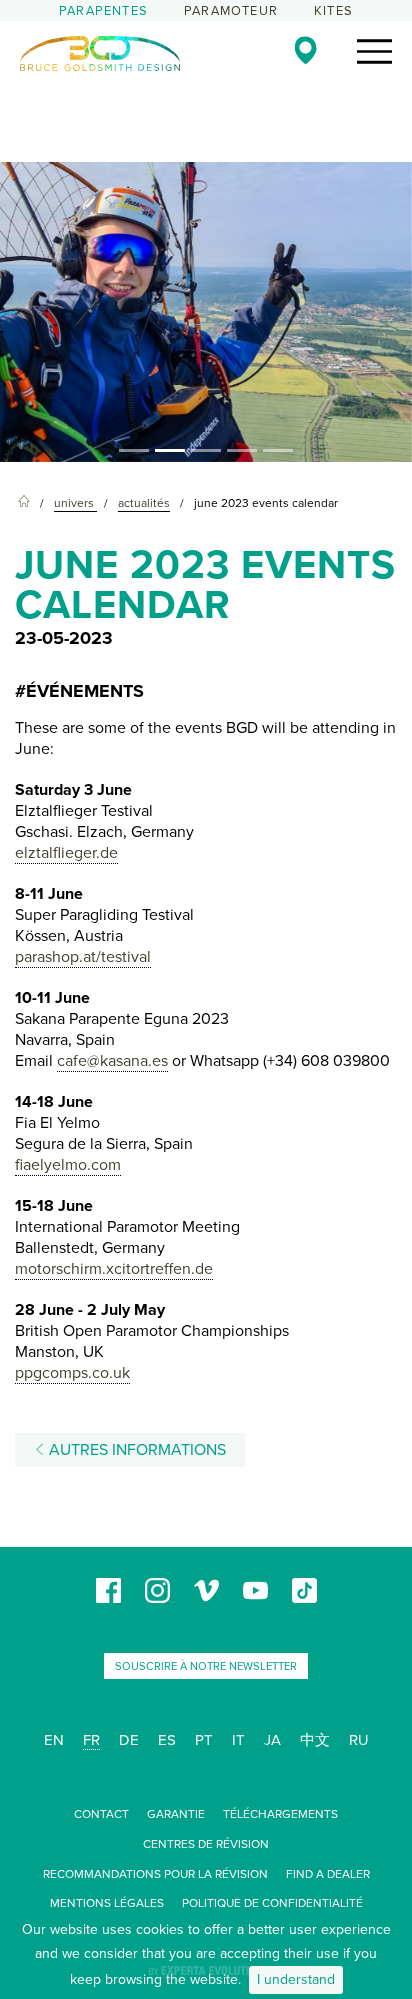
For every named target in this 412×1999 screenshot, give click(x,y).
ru (359, 1740)
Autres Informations (135, 1450)
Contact (101, 1814)
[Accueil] (24, 503)
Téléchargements (280, 1814)
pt (204, 1740)
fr (91, 1740)
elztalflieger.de (66, 853)
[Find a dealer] (305, 50)
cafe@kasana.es (112, 1061)
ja (272, 1740)
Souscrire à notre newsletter (206, 1666)
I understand (296, 1979)
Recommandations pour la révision (155, 1874)
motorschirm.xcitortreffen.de (114, 1269)
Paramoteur (231, 11)
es (167, 1740)
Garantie (176, 1814)
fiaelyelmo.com (68, 1165)
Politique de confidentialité (272, 1903)
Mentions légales (107, 1903)
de (129, 1740)
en (54, 1740)
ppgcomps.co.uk (72, 1373)
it (238, 1740)
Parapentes (103, 11)
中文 (315, 1740)
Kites (333, 11)
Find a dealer (328, 1874)
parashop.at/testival (83, 957)
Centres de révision (206, 1844)
